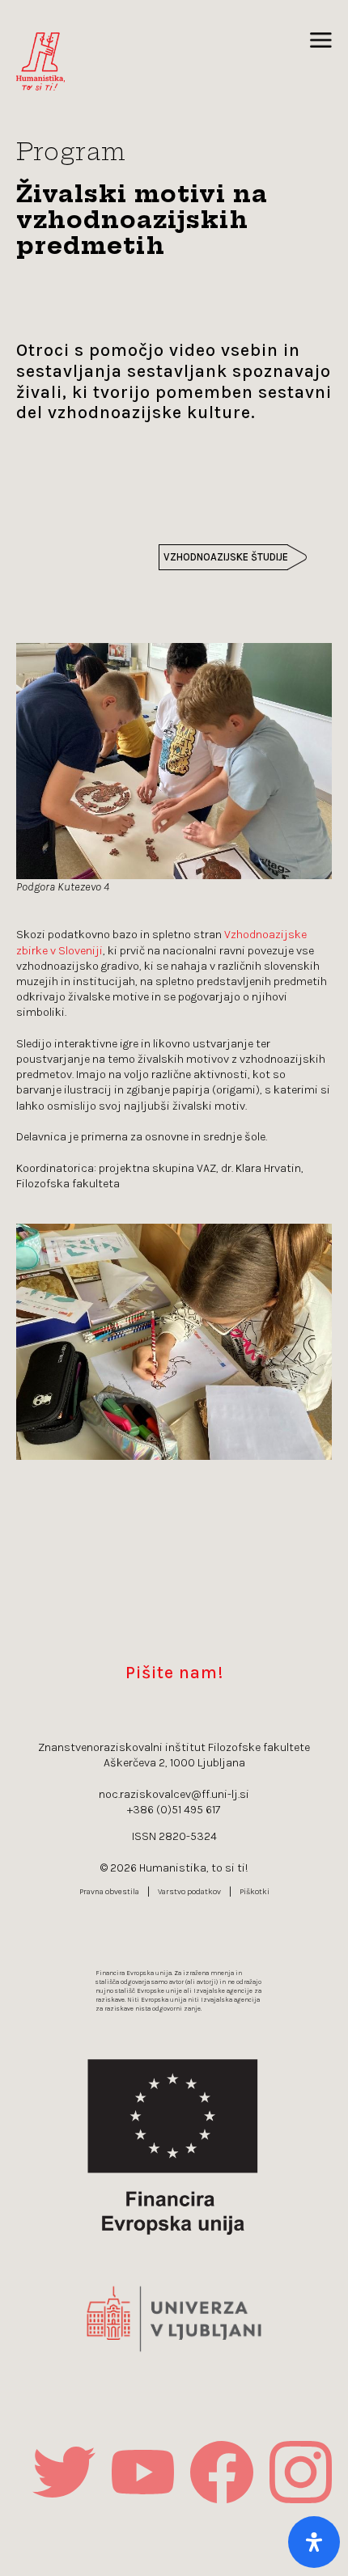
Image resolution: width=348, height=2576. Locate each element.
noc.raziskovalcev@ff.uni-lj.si (174, 1794)
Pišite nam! (174, 1672)
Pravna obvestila (109, 1892)
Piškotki (255, 1892)
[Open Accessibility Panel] (314, 2542)
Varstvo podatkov (189, 1892)
